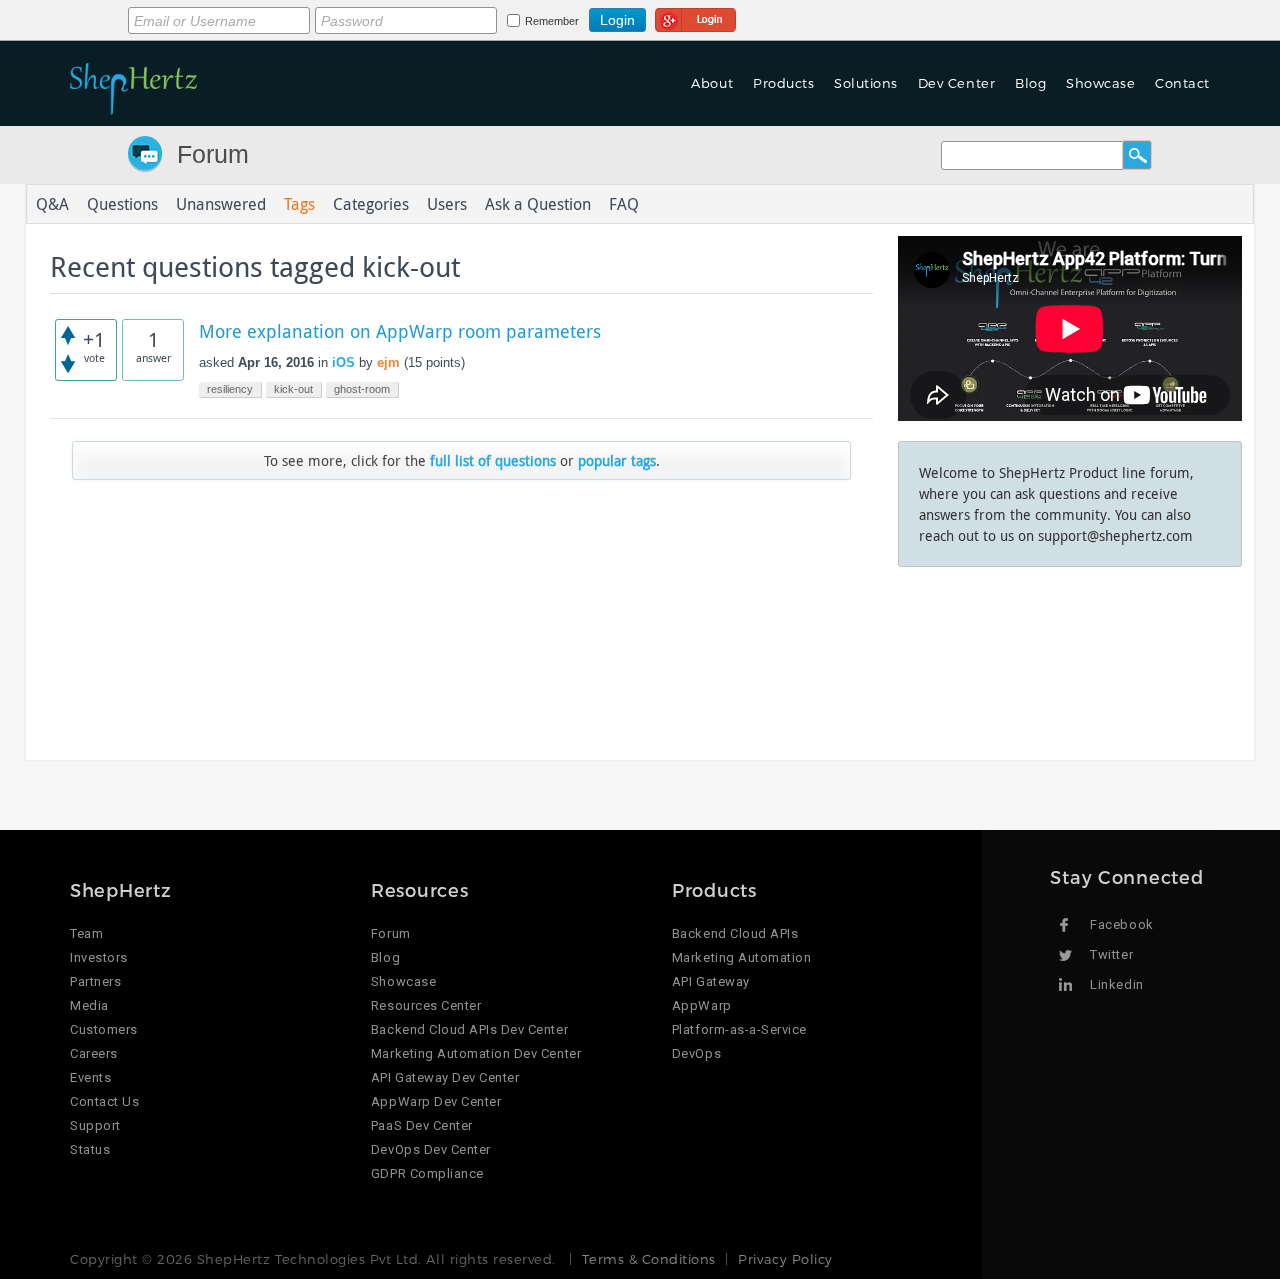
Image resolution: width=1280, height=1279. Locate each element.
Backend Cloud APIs (735, 933)
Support (95, 1125)
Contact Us (104, 1101)
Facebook (1121, 924)
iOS (343, 362)
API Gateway (711, 981)
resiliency (230, 389)
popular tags (617, 460)
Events (90, 1077)
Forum (213, 154)
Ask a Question (538, 204)
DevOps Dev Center (431, 1149)
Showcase (1100, 83)
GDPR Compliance (427, 1173)
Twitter (1111, 954)
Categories (371, 204)
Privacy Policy (785, 1259)
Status (90, 1149)
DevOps (696, 1053)
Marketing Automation (741, 957)
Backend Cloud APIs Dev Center (469, 1029)
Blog (385, 957)
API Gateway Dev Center (445, 1077)
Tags (299, 204)
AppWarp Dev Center (436, 1101)
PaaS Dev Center (422, 1125)
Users (447, 204)
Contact (1182, 83)
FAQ (624, 204)
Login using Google (695, 17)
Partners (95, 981)
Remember (552, 21)
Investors (99, 957)
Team (86, 933)
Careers (94, 1053)
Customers (104, 1029)
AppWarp (702, 1005)
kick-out (293, 389)
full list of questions (493, 460)
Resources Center (426, 1005)
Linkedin (1116, 984)
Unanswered (221, 204)
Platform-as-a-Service (739, 1029)
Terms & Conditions (648, 1259)
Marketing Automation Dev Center (476, 1053)
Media (89, 1005)
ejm (388, 362)
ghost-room (362, 389)
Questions (122, 204)
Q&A (52, 204)
